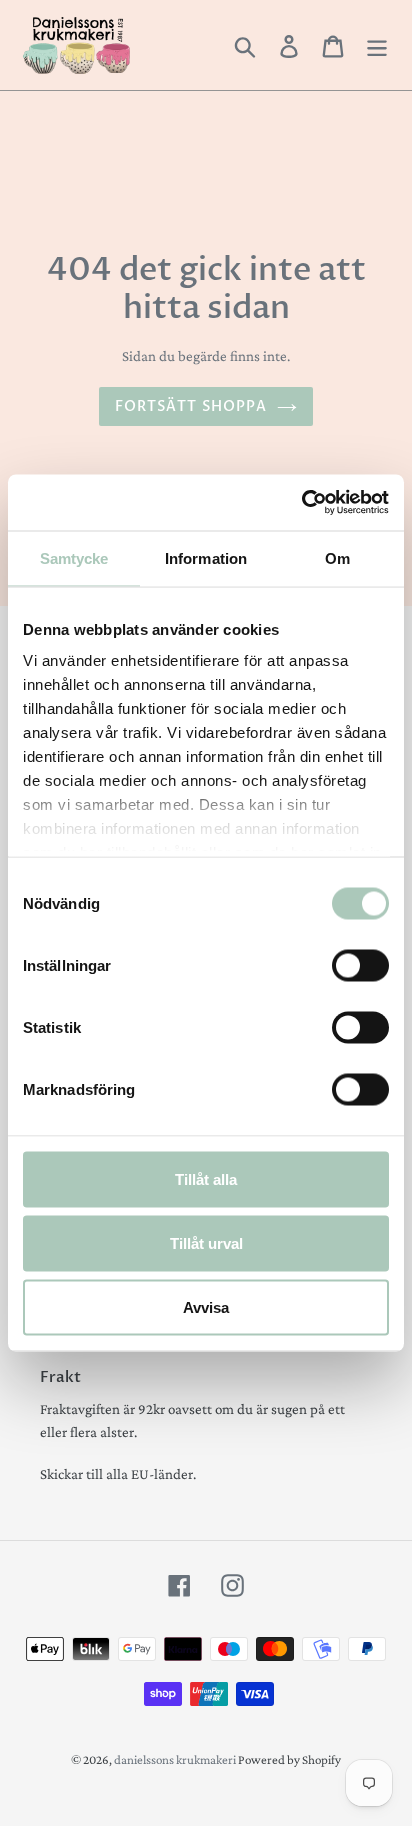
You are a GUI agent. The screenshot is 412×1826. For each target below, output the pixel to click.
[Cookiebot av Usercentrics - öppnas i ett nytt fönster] (301, 503)
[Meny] (377, 44)
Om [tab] (337, 557)
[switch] (360, 965)
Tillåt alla (206, 1178)
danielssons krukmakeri (176, 1759)
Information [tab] (206, 557)
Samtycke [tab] (74, 557)
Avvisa (206, 1306)
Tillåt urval (206, 1242)
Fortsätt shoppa (191, 406)
